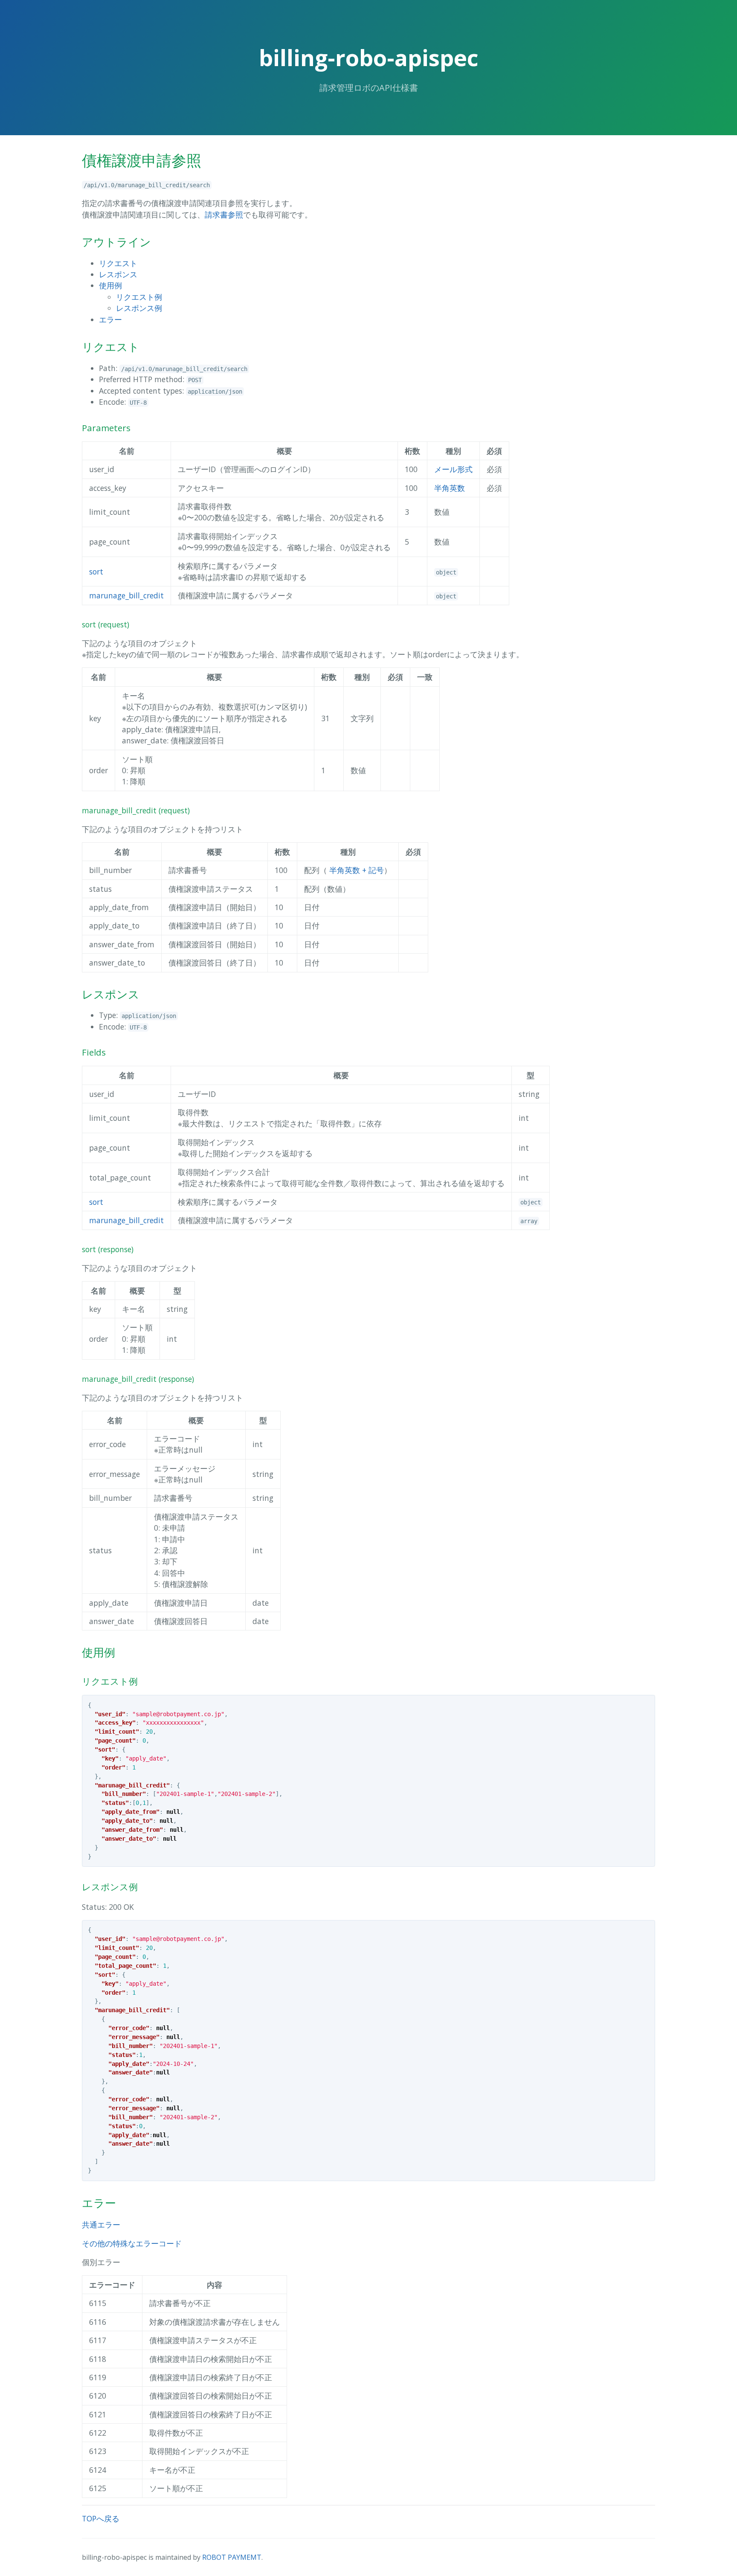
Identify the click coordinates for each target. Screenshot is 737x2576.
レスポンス (118, 274)
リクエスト (118, 263)
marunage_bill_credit (126, 595)
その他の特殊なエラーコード (132, 2243)
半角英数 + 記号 (357, 870)
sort (96, 571)
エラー (110, 319)
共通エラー (101, 2225)
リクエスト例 (139, 297)
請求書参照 (224, 215)
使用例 (110, 285)
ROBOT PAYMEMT (232, 2557)
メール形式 (453, 469)
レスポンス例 (139, 308)
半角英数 (450, 488)
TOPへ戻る (101, 2518)
